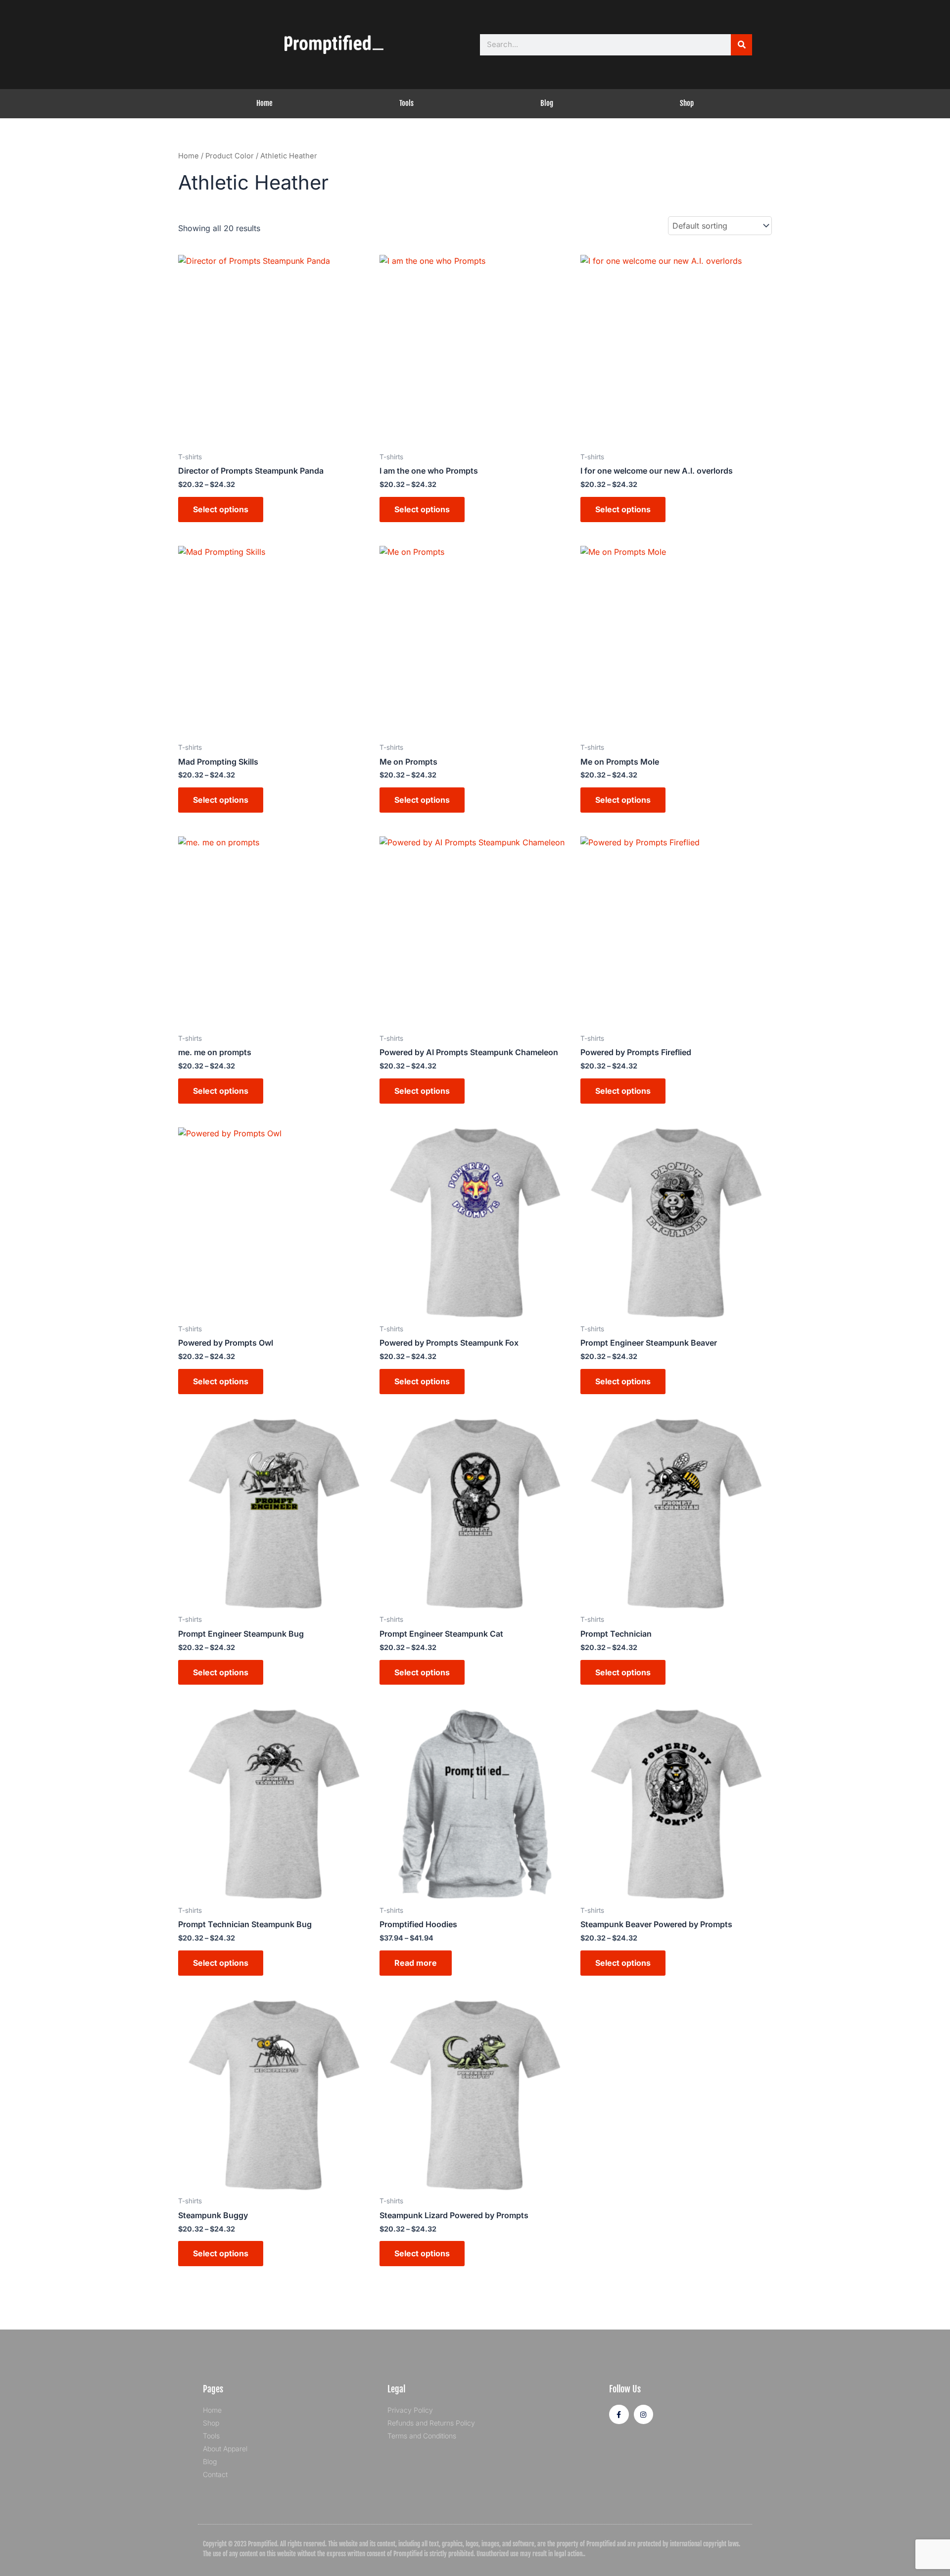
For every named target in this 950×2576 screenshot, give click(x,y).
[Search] (741, 45)
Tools (406, 103)
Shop (687, 103)
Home (264, 103)
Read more (416, 1963)
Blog (547, 103)
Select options (221, 509)
